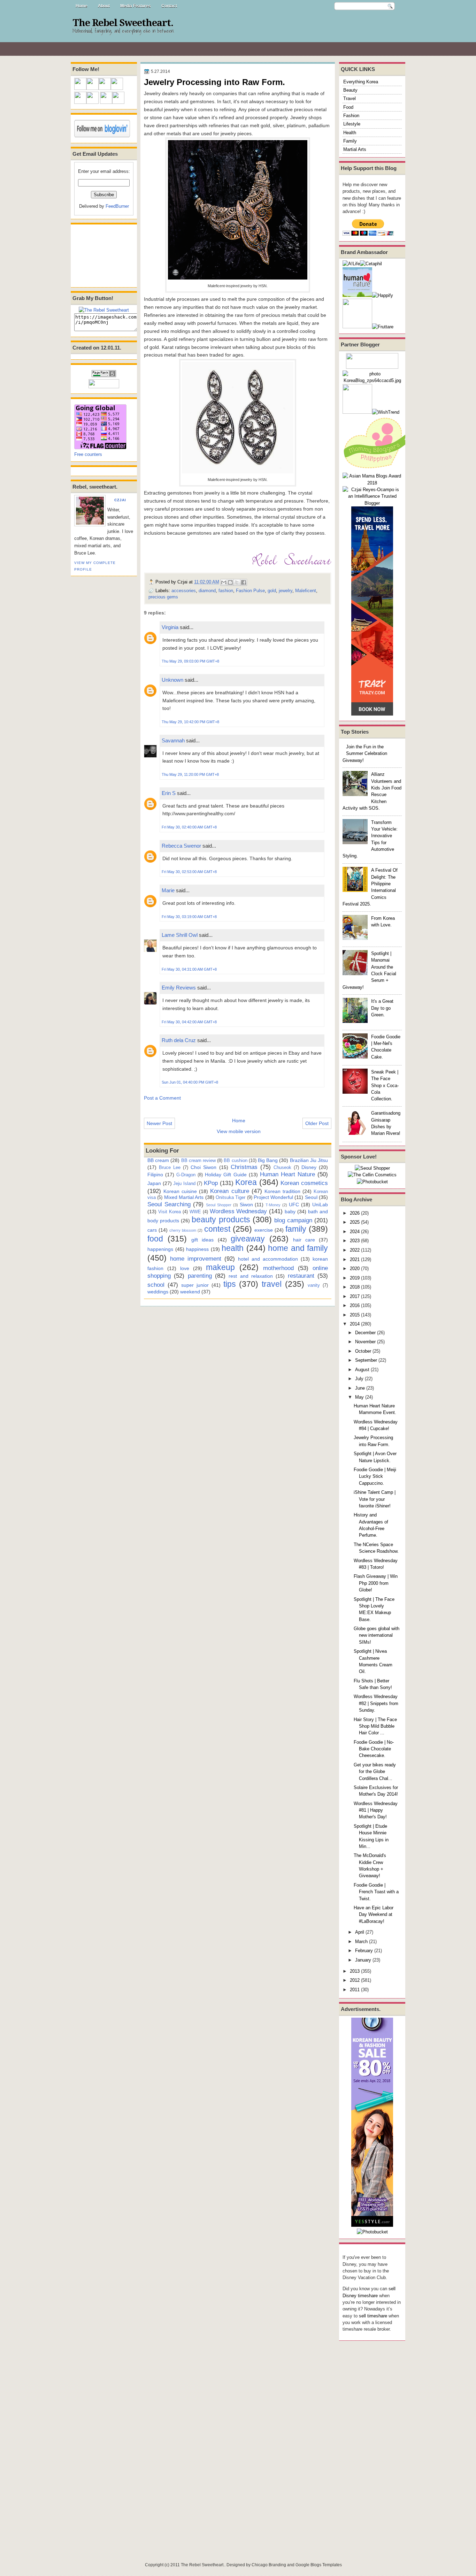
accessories (184, 591)
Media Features (136, 6)
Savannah (173, 740)
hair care (304, 1240)
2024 (355, 1232)
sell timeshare (373, 2316)
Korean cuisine (180, 1191)
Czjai (120, 500)
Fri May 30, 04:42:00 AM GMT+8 (189, 1022)
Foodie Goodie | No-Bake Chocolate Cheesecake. (374, 1749)
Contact (169, 6)
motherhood (278, 1268)
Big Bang (268, 1160)
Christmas (244, 1167)
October (363, 1351)
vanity (314, 1285)
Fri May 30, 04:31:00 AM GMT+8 (189, 969)
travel (272, 1284)
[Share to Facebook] (244, 582)
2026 (355, 1213)
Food (348, 107)
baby (290, 1211)
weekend (190, 1292)
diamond (207, 591)
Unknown (172, 680)
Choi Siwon (204, 1167)
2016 (355, 1305)
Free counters (88, 454)
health (233, 1248)
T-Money (273, 1205)
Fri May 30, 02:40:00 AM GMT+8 (189, 827)
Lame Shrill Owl (180, 935)
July (359, 1379)
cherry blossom (183, 1230)
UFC (294, 1205)
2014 (355, 1324)
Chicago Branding (269, 2565)
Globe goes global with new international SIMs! (377, 1635)
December (365, 1333)
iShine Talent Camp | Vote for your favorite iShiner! (375, 1499)
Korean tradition (282, 1191)
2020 (355, 1268)
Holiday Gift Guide (226, 1175)
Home (82, 6)
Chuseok (282, 1167)
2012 (355, 1980)
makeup (220, 1267)
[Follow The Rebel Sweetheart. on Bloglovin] (102, 136)
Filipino (155, 1175)
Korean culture (229, 1191)
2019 (355, 1278)
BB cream (158, 1160)
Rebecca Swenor (181, 846)
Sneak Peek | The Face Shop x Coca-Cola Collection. (385, 1085)
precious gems (163, 597)
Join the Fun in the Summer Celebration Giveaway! (365, 754)
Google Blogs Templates (319, 2565)
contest (217, 1229)
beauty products (221, 1220)
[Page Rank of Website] (104, 376)
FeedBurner (117, 206)
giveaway (248, 1239)
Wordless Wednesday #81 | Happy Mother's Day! (376, 1810)
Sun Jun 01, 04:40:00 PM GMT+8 (190, 1082)
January (363, 1960)
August (362, 1370)
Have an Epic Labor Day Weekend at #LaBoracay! (374, 1914)
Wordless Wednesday (239, 1211)
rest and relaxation (251, 1276)
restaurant (301, 1276)
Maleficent (306, 591)
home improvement (196, 1259)
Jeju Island (184, 1183)
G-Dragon (186, 1175)
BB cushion (235, 1160)
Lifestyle (352, 124)
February (364, 1951)
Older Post (317, 1123)
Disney (309, 1167)
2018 (355, 1287)
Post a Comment (162, 1098)
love (185, 1268)
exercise (264, 1230)
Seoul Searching (169, 1204)
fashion (226, 591)
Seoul (311, 1197)
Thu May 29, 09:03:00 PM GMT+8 (190, 661)
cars (152, 1230)
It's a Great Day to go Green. (382, 1008)
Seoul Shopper (219, 1205)
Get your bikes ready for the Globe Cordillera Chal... (375, 1772)
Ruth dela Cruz (179, 1040)
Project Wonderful (273, 1197)
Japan (154, 1183)
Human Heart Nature (287, 1174)
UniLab (320, 1205)
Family (350, 141)
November (365, 1342)
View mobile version (239, 1131)
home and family (298, 1248)
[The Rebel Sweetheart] (104, 310)
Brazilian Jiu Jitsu (309, 1160)
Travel (350, 98)
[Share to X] (237, 582)
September (366, 1360)
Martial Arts (355, 149)
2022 (355, 1250)
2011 (355, 1990)
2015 (355, 1315)
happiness (197, 1249)
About (104, 6)
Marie (168, 890)
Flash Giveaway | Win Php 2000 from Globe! (376, 1583)
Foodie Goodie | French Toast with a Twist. (376, 1892)
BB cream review (198, 1160)
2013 (355, 1971)
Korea (246, 1182)
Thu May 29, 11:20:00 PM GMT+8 (190, 774)
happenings (160, 1249)
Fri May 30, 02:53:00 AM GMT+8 (189, 872)
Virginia (170, 627)
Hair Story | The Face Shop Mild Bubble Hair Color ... (375, 1726)
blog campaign (293, 1220)
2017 (355, 1296)
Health (350, 133)
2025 (355, 1222)
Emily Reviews (179, 988)
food (155, 1239)
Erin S (169, 793)
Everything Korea (361, 82)
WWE (195, 1212)
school (156, 1285)
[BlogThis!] (230, 582)
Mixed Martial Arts (184, 1197)
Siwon (246, 1205)
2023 (355, 1241)
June (360, 1388)
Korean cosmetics (304, 1183)
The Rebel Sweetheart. (123, 23)
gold (272, 591)
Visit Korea (170, 1212)
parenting (200, 1276)
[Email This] (224, 582)
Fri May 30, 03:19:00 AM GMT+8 (189, 917)
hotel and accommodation (268, 1259)
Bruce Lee (170, 1167)
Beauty (350, 90)
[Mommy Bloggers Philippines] (377, 469)
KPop (211, 1183)
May (359, 1397)
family (296, 1229)
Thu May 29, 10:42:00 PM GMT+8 (190, 722)
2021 (355, 1259)
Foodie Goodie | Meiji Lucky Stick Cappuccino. (375, 1476)
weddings (158, 1292)
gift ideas (202, 1240)
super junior (195, 1285)
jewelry (286, 591)
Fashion (351, 116)
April (360, 1932)
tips (230, 1284)
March (361, 1941)
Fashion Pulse (250, 591)
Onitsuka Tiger (231, 1197)
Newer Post (159, 1123)
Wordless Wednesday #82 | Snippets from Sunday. (376, 1703)
